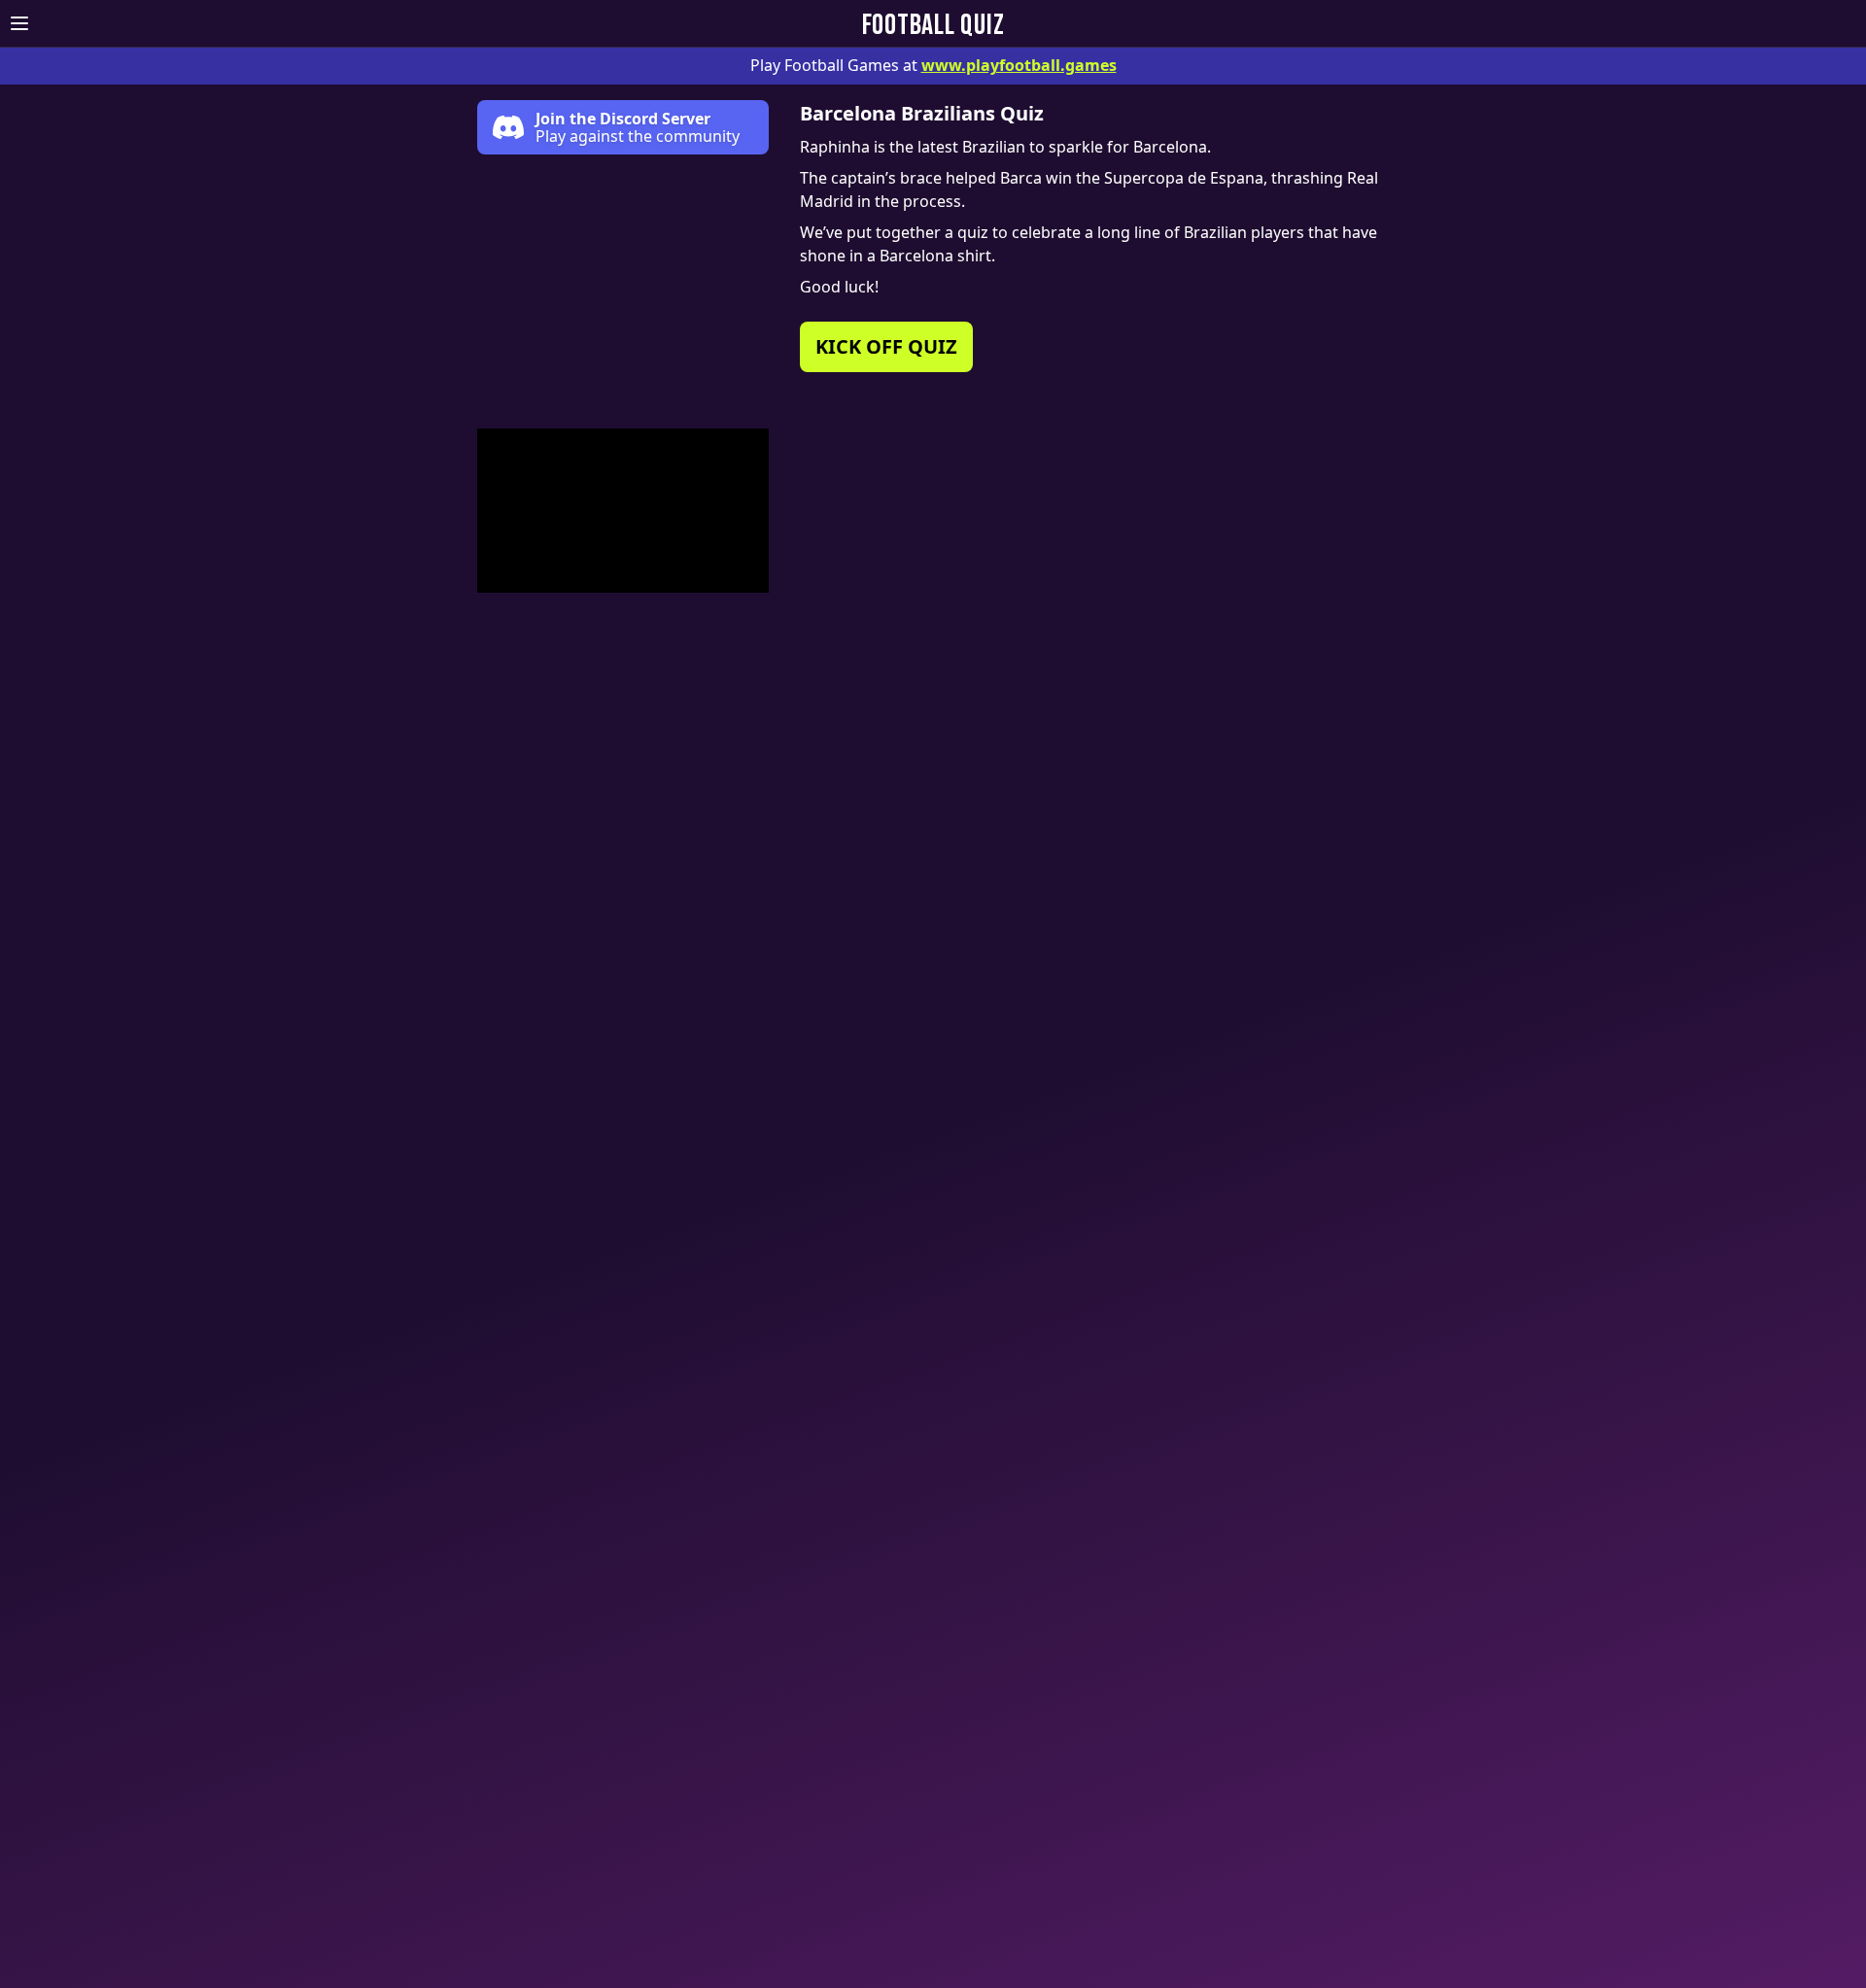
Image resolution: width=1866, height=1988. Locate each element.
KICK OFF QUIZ (886, 346)
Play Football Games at (933, 65)
